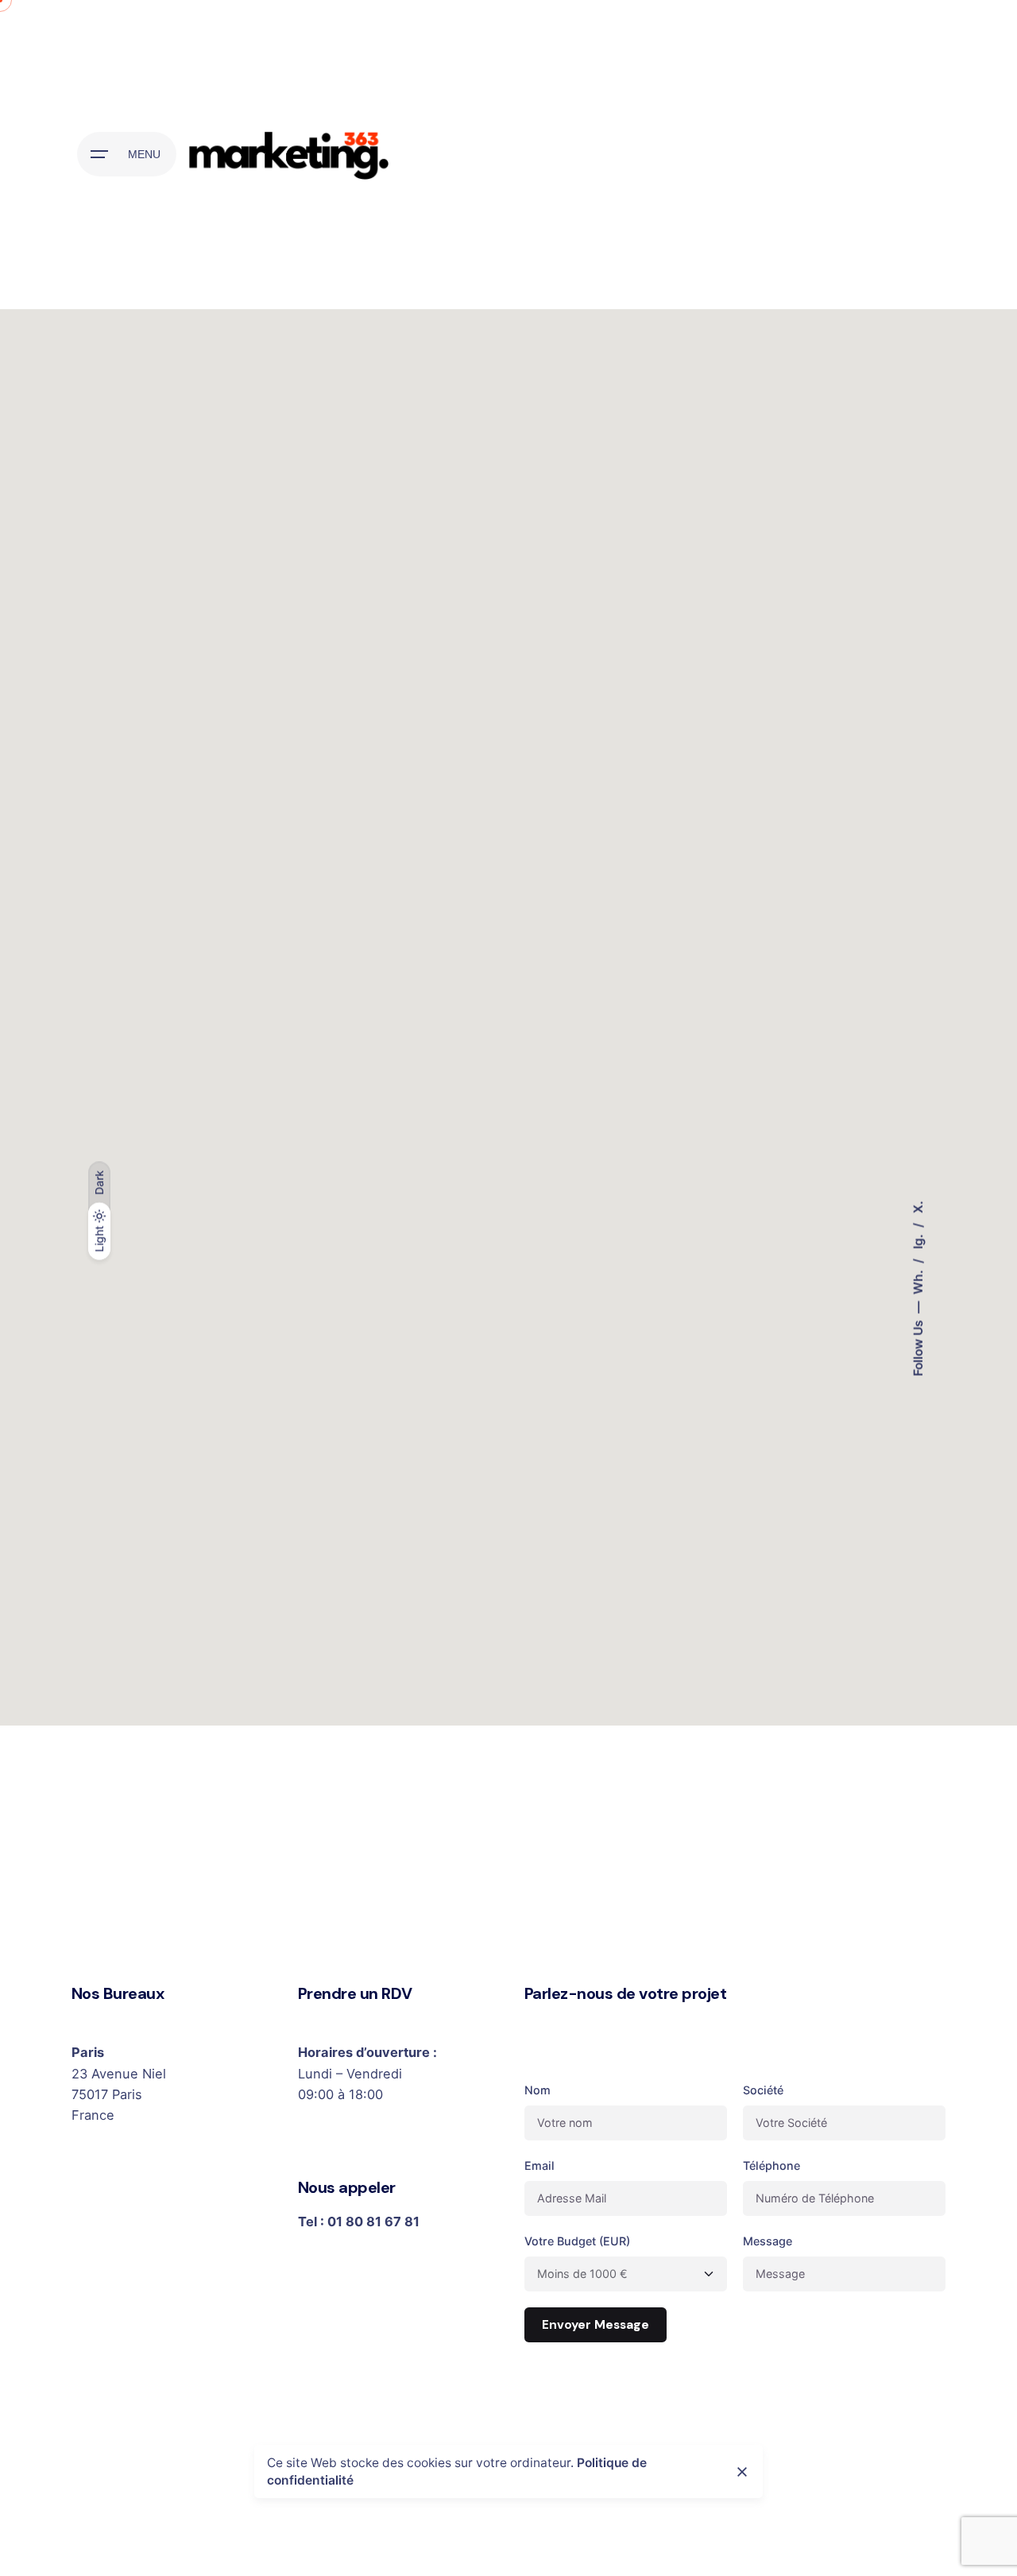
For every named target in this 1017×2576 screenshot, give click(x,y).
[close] (742, 2472)
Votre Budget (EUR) (577, 2241)
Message (768, 2241)
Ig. (917, 1240)
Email (539, 2165)
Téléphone (771, 2165)
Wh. (917, 1280)
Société (763, 2090)
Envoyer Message (596, 2325)
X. (917, 1207)
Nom (538, 2090)
